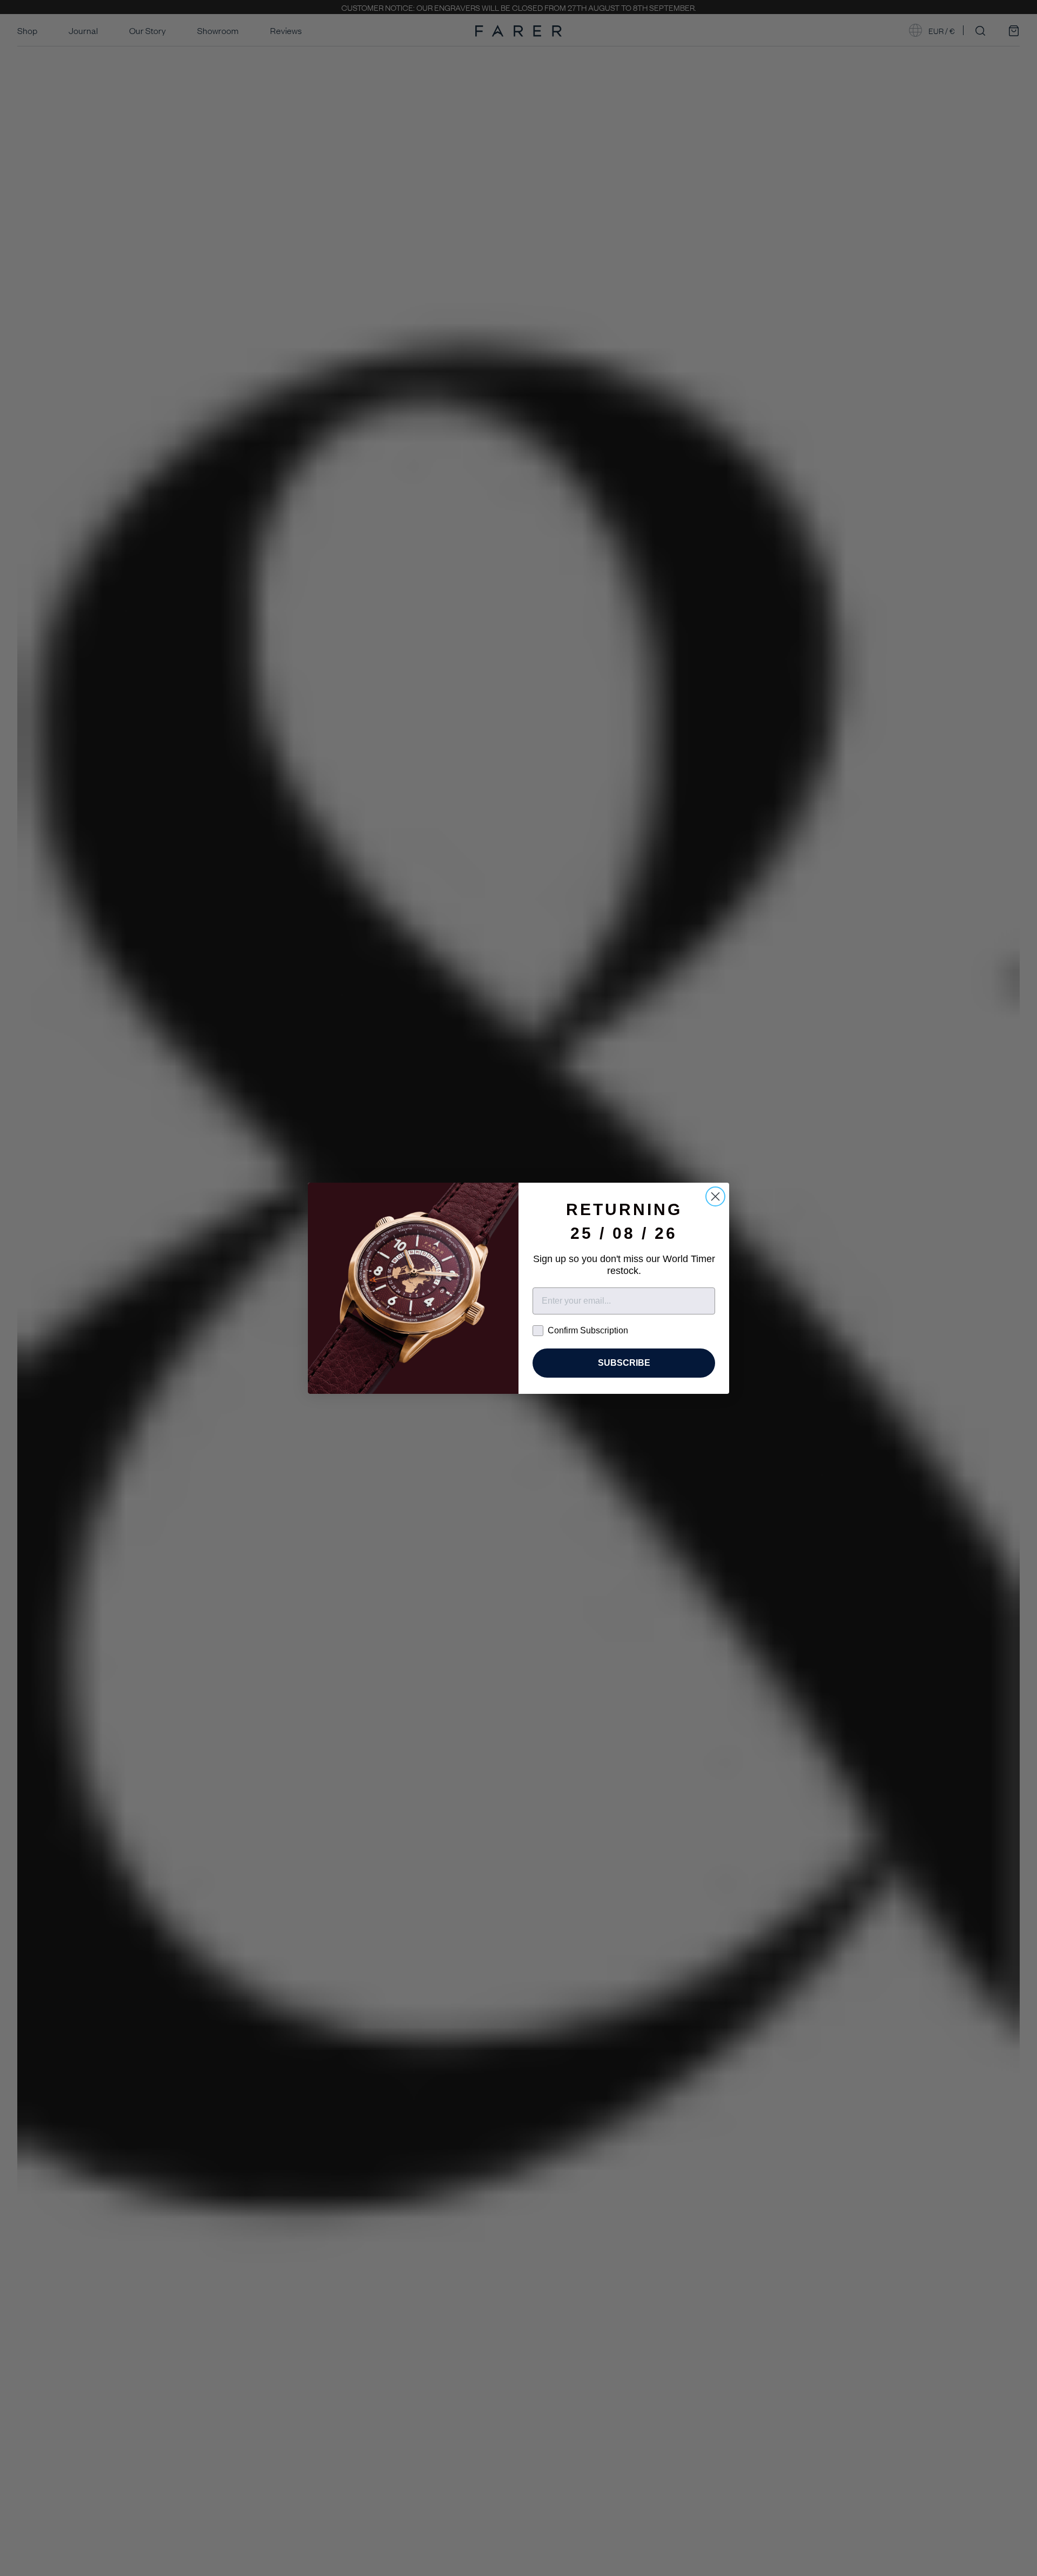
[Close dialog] (715, 1196)
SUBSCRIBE (624, 1363)
